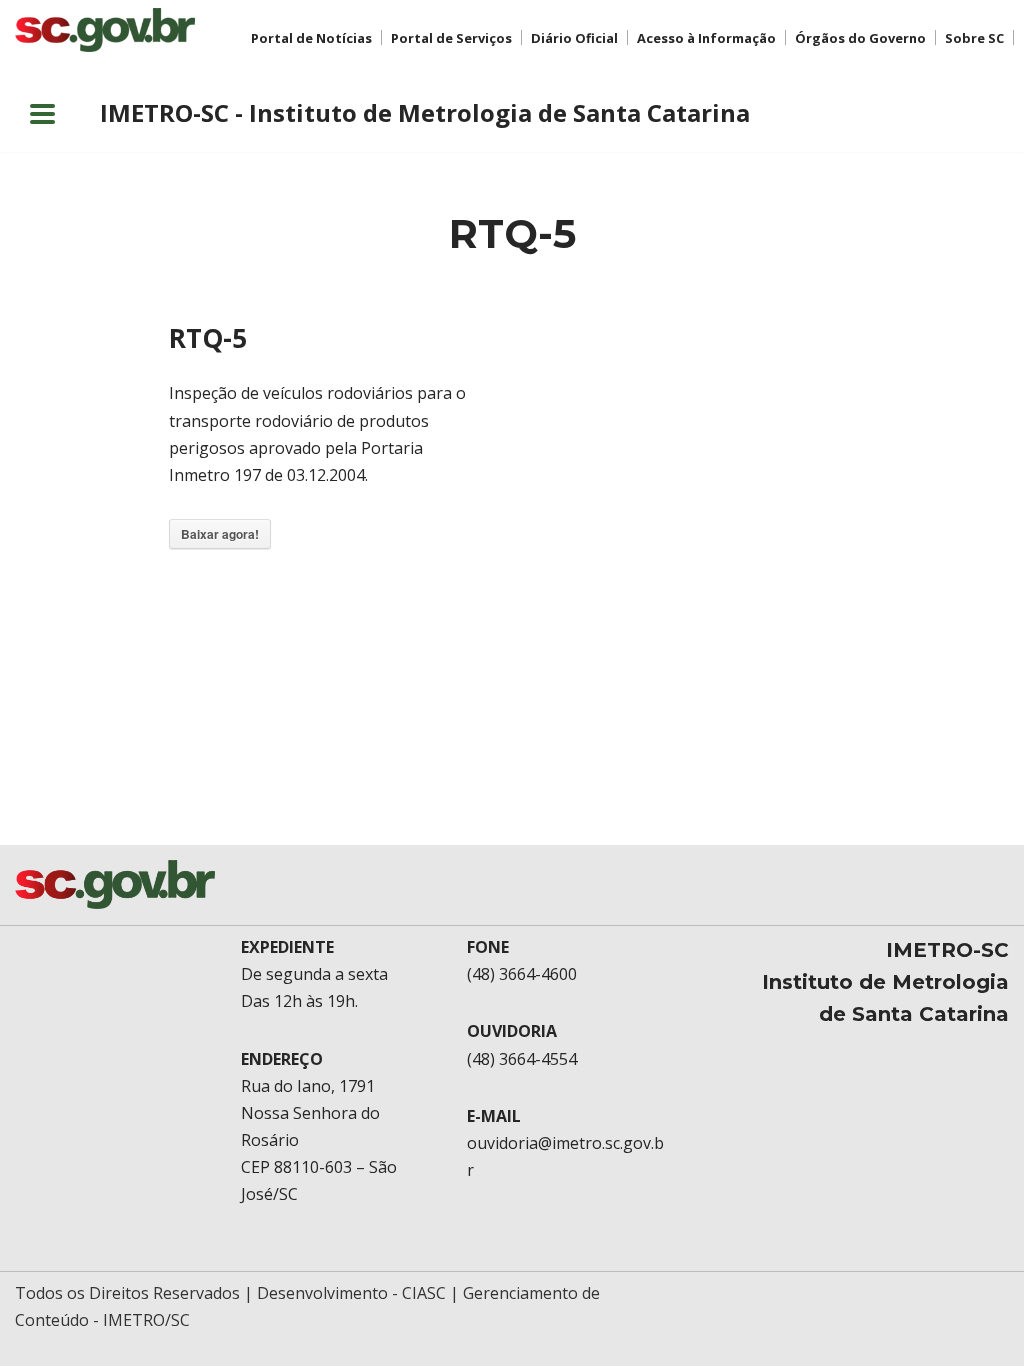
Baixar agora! (220, 534)
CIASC (424, 1293)
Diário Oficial (574, 38)
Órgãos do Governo (860, 38)
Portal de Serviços (451, 38)
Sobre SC (974, 38)
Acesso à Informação (706, 38)
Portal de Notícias (311, 38)
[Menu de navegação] (42, 114)
